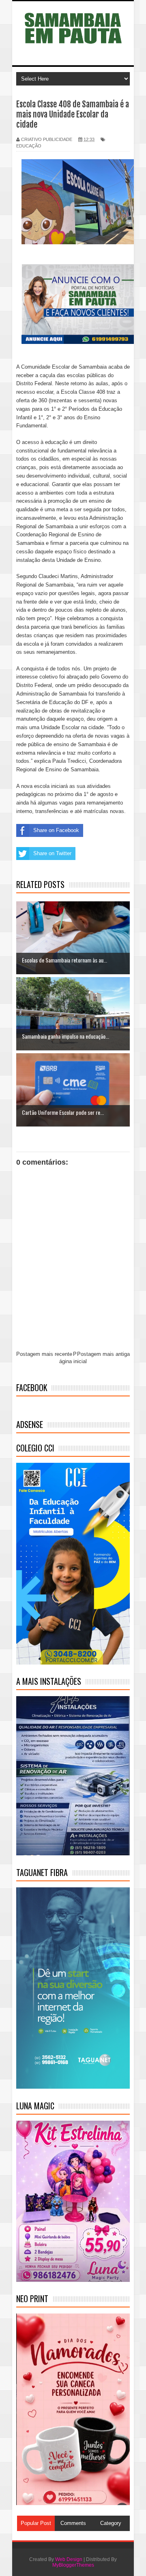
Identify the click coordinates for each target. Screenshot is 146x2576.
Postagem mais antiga (103, 1354)
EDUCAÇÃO (29, 146)
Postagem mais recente (44, 1354)
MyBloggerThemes (73, 2565)
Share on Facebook (56, 830)
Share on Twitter (52, 853)
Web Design (69, 2559)
